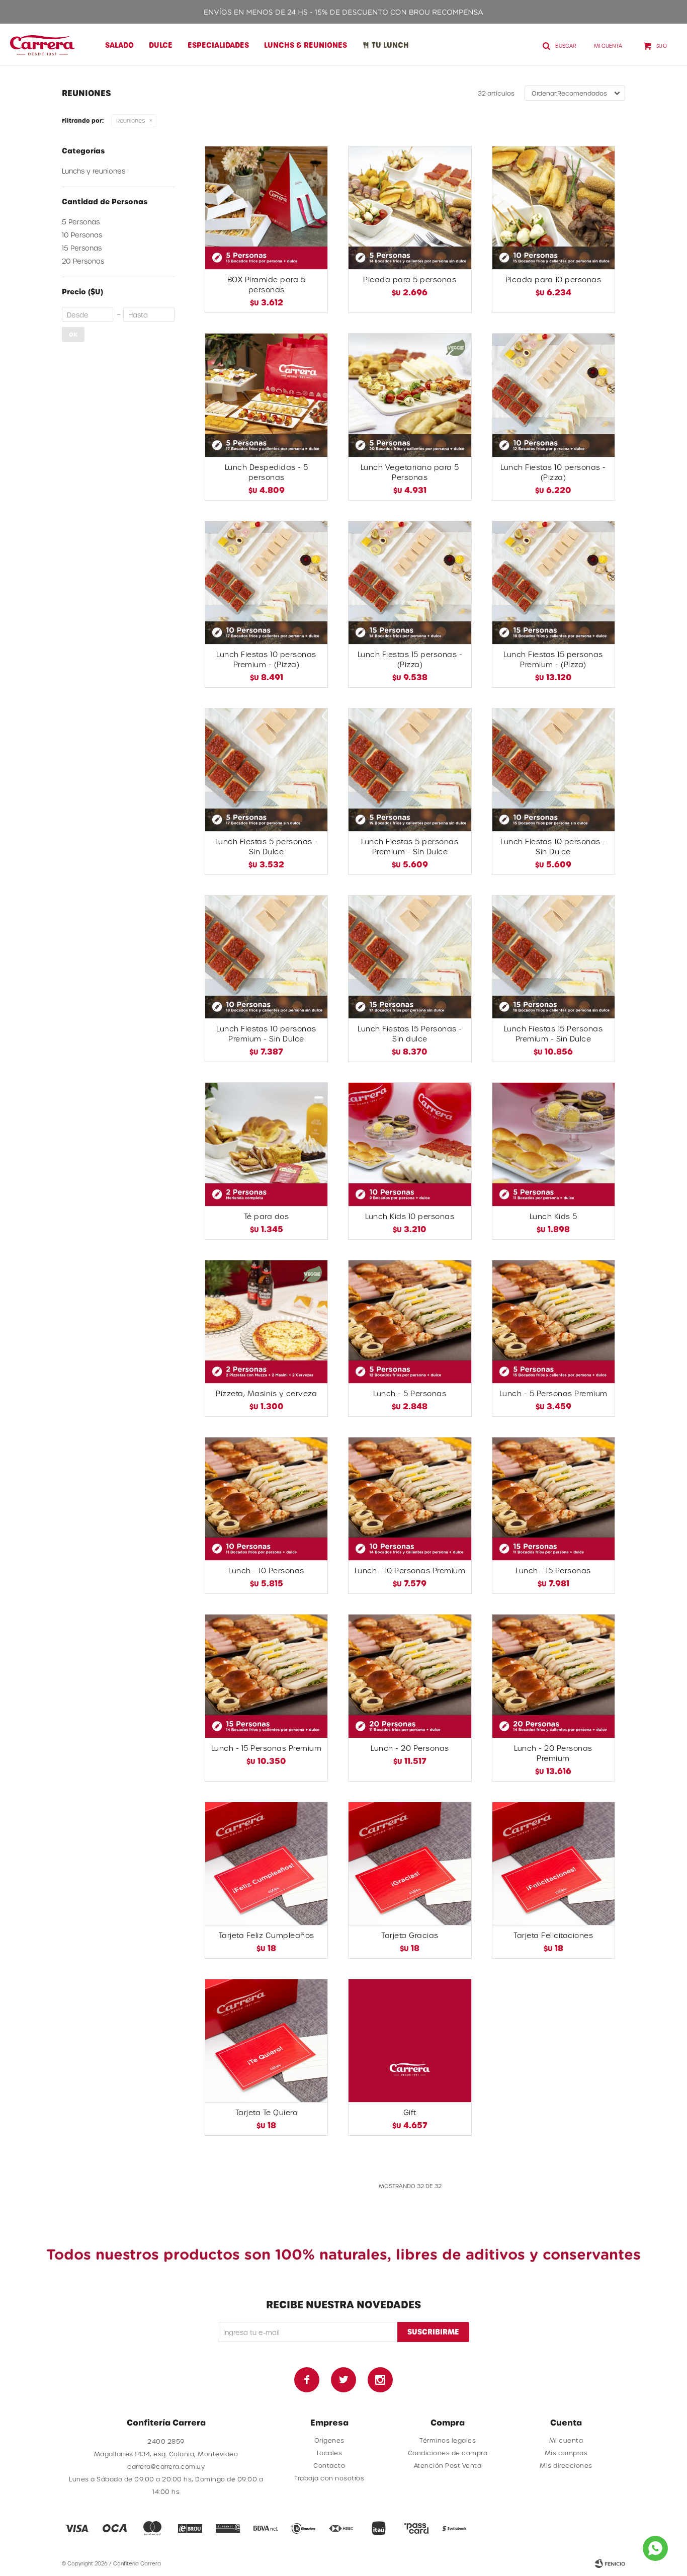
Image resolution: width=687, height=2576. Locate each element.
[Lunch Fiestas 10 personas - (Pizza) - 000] (553, 395)
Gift (410, 2112)
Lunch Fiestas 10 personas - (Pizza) (553, 472)
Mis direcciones (566, 2465)
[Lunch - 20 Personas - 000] (410, 1676)
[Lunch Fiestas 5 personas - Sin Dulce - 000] (266, 770)
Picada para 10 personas (553, 279)
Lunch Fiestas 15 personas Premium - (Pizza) (553, 659)
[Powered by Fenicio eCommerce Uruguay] (610, 2563)
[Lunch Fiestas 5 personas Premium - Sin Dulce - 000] (410, 770)
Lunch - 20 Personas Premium (553, 1753)
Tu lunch (390, 45)
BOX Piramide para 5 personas (267, 285)
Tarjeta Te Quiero (267, 2112)
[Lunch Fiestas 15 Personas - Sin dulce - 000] (410, 957)
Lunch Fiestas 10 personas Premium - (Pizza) (266, 659)
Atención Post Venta (448, 2465)
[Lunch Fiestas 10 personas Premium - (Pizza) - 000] (266, 582)
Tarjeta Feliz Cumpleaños (267, 1935)
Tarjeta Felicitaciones (553, 1935)
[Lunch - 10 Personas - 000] (266, 1499)
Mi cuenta (566, 2440)
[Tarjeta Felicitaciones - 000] (553, 1863)
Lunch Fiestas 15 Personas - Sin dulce (410, 1034)
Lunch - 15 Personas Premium (267, 1748)
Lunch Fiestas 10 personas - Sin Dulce (553, 847)
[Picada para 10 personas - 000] (553, 208)
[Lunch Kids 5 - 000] (553, 1144)
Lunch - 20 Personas (410, 1748)
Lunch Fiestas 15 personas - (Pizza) (410, 659)
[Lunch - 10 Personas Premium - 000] (410, 1499)
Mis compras (566, 2453)
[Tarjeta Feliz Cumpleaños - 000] (266, 1863)
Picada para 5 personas (410, 279)
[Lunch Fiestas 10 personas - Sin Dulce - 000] (553, 770)
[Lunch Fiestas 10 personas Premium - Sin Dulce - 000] (266, 957)
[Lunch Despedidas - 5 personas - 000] (266, 395)
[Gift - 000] (410, 2040)
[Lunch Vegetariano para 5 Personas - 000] (410, 395)
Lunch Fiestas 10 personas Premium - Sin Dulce (266, 1034)
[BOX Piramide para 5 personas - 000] (266, 208)
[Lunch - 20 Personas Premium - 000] (553, 1676)
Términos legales (448, 2440)
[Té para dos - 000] (266, 1144)
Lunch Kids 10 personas (410, 1216)
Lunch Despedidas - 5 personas (267, 472)
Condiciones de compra (448, 2453)
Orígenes (329, 2440)
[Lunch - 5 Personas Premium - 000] (553, 1321)
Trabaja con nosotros (329, 2478)
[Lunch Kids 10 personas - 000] (410, 1144)
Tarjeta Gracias (410, 1935)
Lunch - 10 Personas (266, 1571)
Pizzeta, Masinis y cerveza (266, 1393)
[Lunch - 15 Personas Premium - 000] (266, 1676)
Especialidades (218, 45)
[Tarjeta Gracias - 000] (410, 1863)
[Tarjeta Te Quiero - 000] (266, 2040)
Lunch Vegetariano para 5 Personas (410, 472)
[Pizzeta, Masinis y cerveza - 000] (266, 1321)
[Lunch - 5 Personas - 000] (410, 1321)
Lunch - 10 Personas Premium (410, 1571)
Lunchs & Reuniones (306, 45)
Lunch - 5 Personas (410, 1393)
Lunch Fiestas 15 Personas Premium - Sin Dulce (553, 1034)
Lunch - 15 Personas (553, 1571)
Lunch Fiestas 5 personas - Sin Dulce (267, 847)
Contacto (329, 2465)
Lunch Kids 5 (553, 1216)
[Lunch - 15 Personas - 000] (553, 1499)
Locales (330, 2453)
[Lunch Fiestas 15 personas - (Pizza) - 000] (410, 582)
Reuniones (131, 120)
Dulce (161, 45)
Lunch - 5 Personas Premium (553, 1393)
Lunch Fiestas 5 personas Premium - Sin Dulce (410, 847)
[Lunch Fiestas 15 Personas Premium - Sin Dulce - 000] (553, 957)
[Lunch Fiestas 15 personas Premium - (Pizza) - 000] (553, 582)
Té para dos (267, 1216)
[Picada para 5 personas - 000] (410, 208)
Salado (119, 45)
